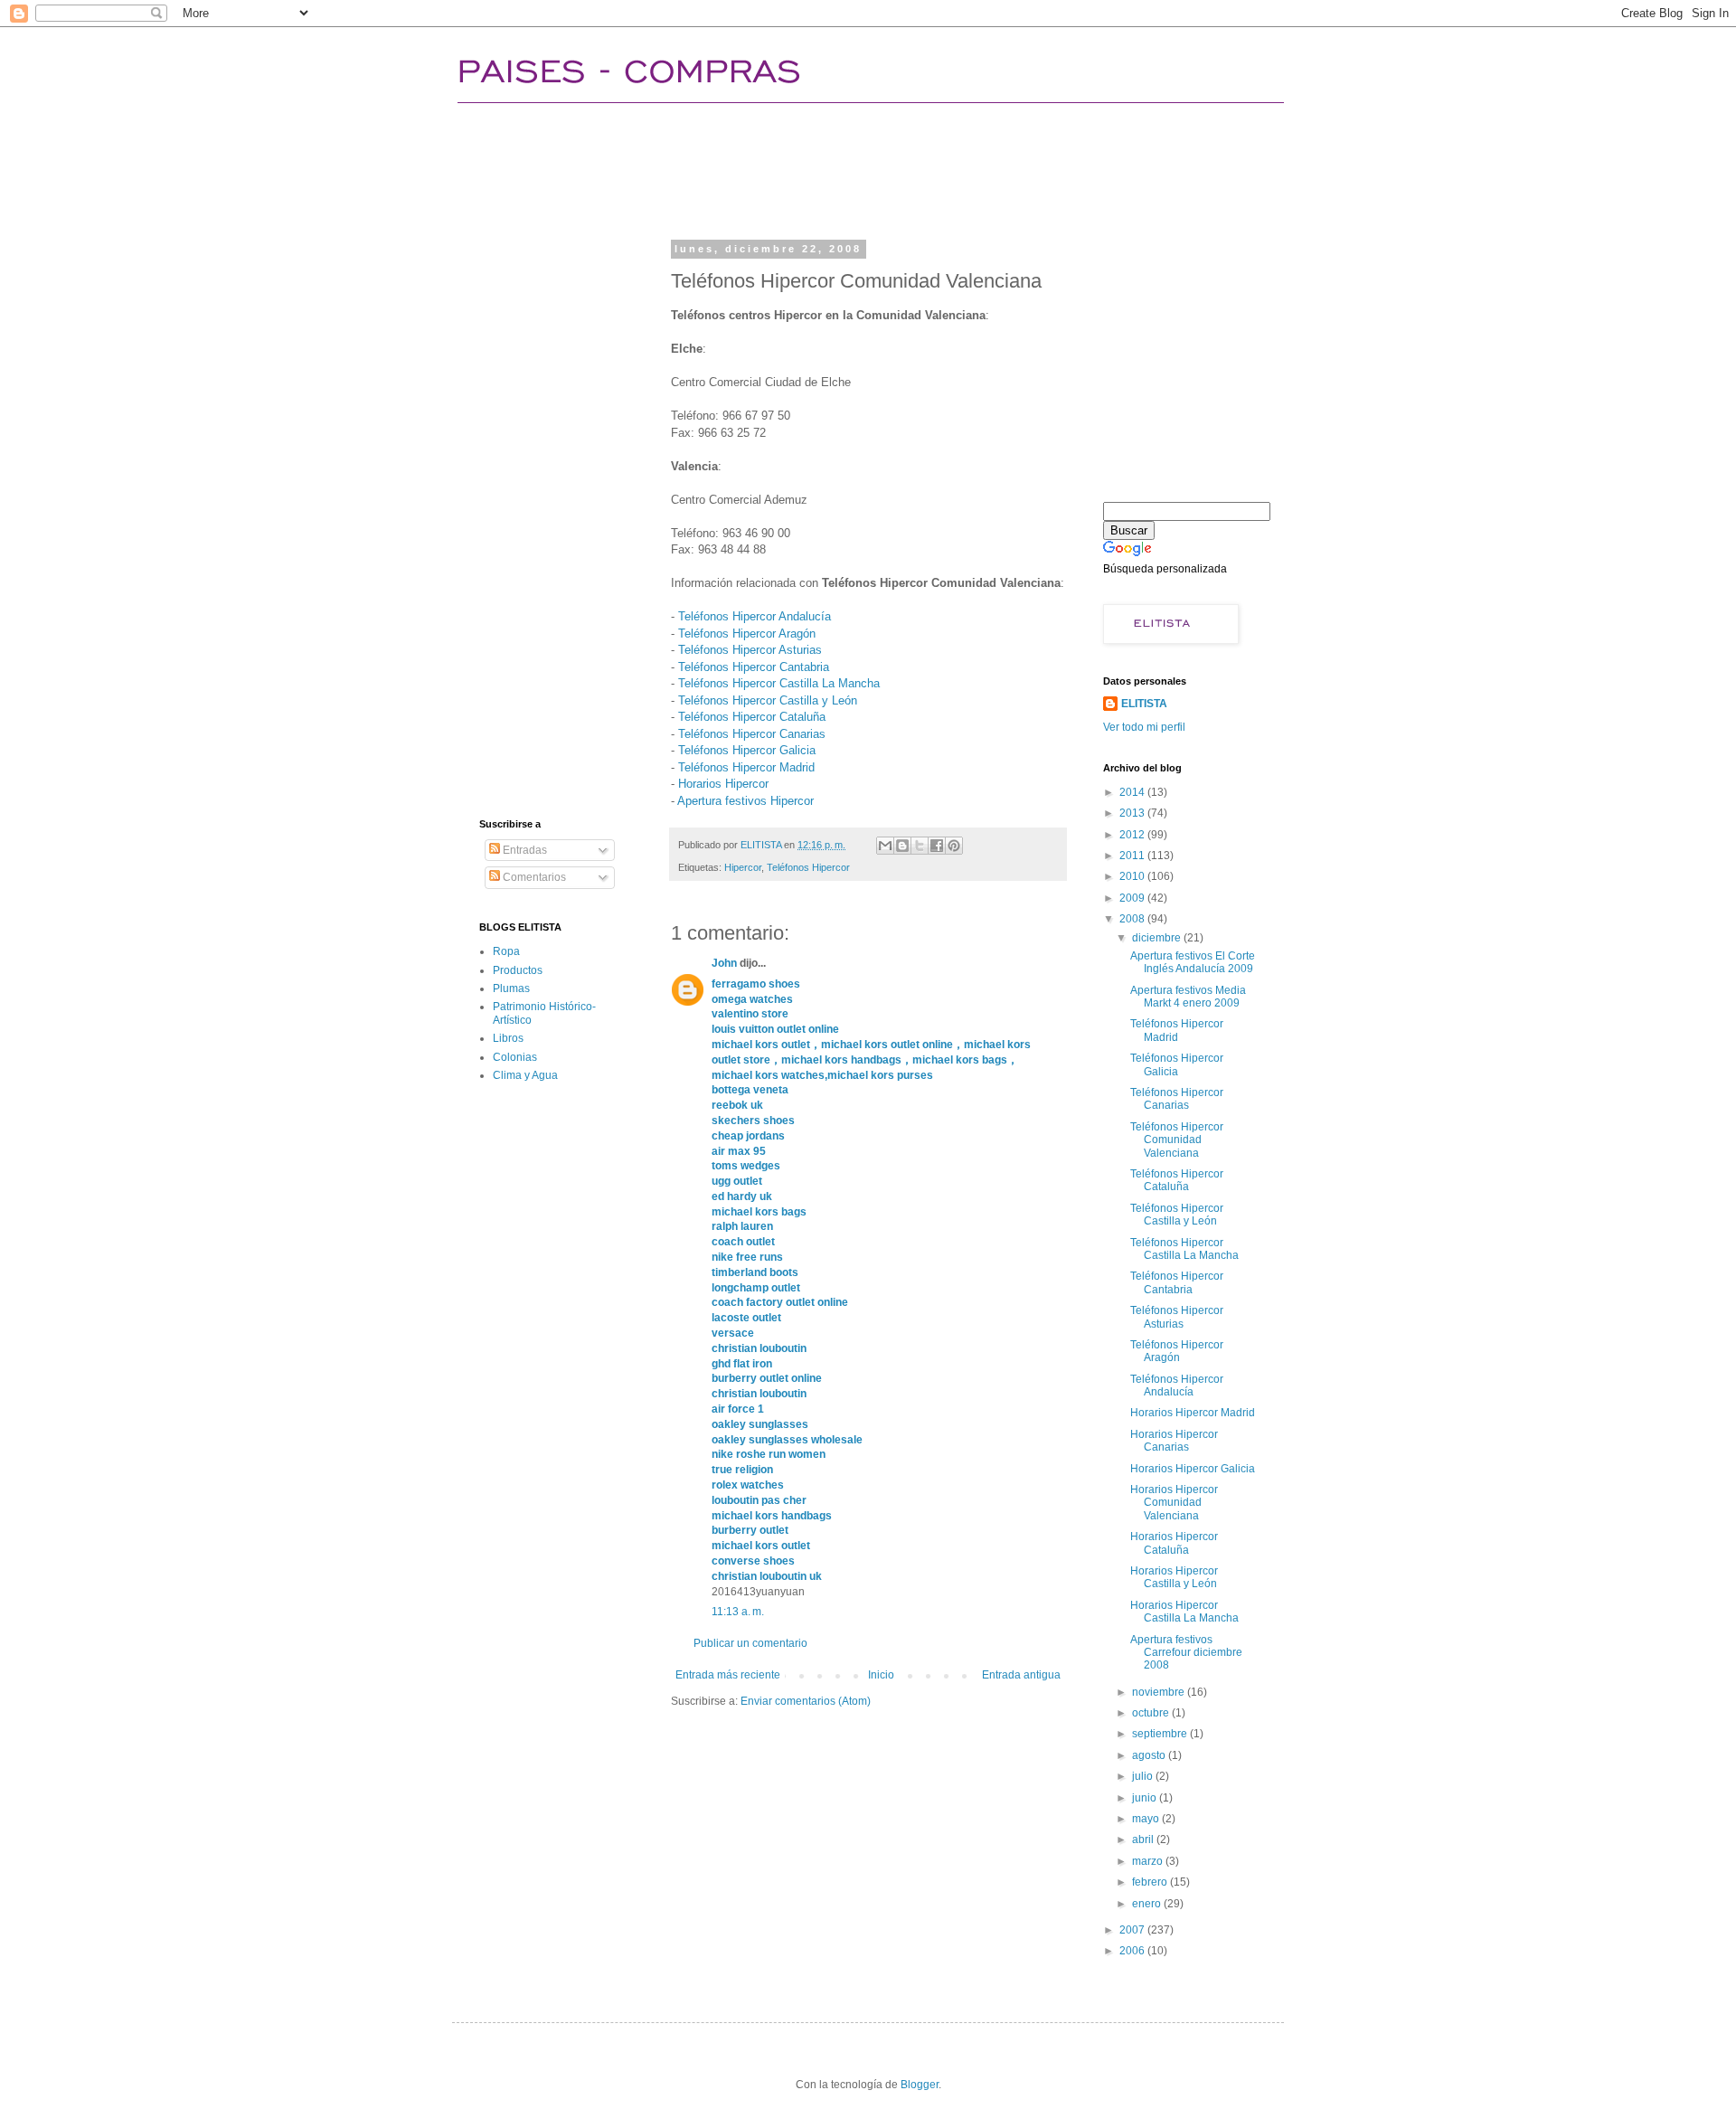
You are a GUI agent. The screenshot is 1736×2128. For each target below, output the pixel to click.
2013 (1133, 813)
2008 (1133, 919)
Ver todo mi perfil (1144, 727)
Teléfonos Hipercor (808, 867)
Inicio (881, 1675)
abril (1144, 1840)
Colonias (515, 1057)
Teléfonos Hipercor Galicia (747, 750)
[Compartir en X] (920, 846)
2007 (1133, 1930)
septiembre (1161, 1734)
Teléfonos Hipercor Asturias (750, 650)
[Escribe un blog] (902, 846)
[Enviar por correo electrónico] (885, 846)
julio (1144, 1776)
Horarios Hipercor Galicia (1193, 1469)
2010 (1133, 876)
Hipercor (743, 867)
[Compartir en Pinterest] (954, 846)
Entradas (524, 850)
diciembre (1158, 938)
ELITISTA (1144, 704)
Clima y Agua (525, 1075)
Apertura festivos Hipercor (745, 801)
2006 (1133, 1951)
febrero (1151, 1882)
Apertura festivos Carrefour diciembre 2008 (1186, 1653)
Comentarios (533, 877)
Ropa (506, 951)
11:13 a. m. (738, 1612)
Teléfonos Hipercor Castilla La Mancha (779, 683)
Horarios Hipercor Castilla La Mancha (1184, 1612)
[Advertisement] (808, 167)
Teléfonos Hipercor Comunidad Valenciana (1177, 1140)
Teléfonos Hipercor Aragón (747, 634)
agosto (1150, 1755)
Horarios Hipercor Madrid (1193, 1413)
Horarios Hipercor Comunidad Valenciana (1174, 1503)
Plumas (511, 988)
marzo (1149, 1861)
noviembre (1160, 1692)
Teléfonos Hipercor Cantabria (754, 667)
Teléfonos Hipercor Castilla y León (768, 700)
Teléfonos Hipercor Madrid (746, 767)
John (724, 963)
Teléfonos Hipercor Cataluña (752, 717)
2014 (1133, 792)
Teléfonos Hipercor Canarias (752, 734)
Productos (518, 970)
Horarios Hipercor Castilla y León (1174, 1577)
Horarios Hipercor (723, 784)
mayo (1147, 1819)
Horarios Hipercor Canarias (1174, 1441)
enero (1148, 1904)
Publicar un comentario (750, 1643)
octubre (1152, 1713)
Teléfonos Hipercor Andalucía (755, 616)
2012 (1133, 835)
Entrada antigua (1021, 1675)
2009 (1133, 898)
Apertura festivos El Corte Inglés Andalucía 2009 (1193, 962)
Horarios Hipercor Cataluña (1174, 1543)
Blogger (920, 2085)
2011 (1133, 856)
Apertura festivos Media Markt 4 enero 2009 (1188, 997)
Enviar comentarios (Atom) (806, 1701)
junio (1146, 1798)
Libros (508, 1038)
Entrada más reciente (728, 1675)
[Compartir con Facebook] (937, 846)
